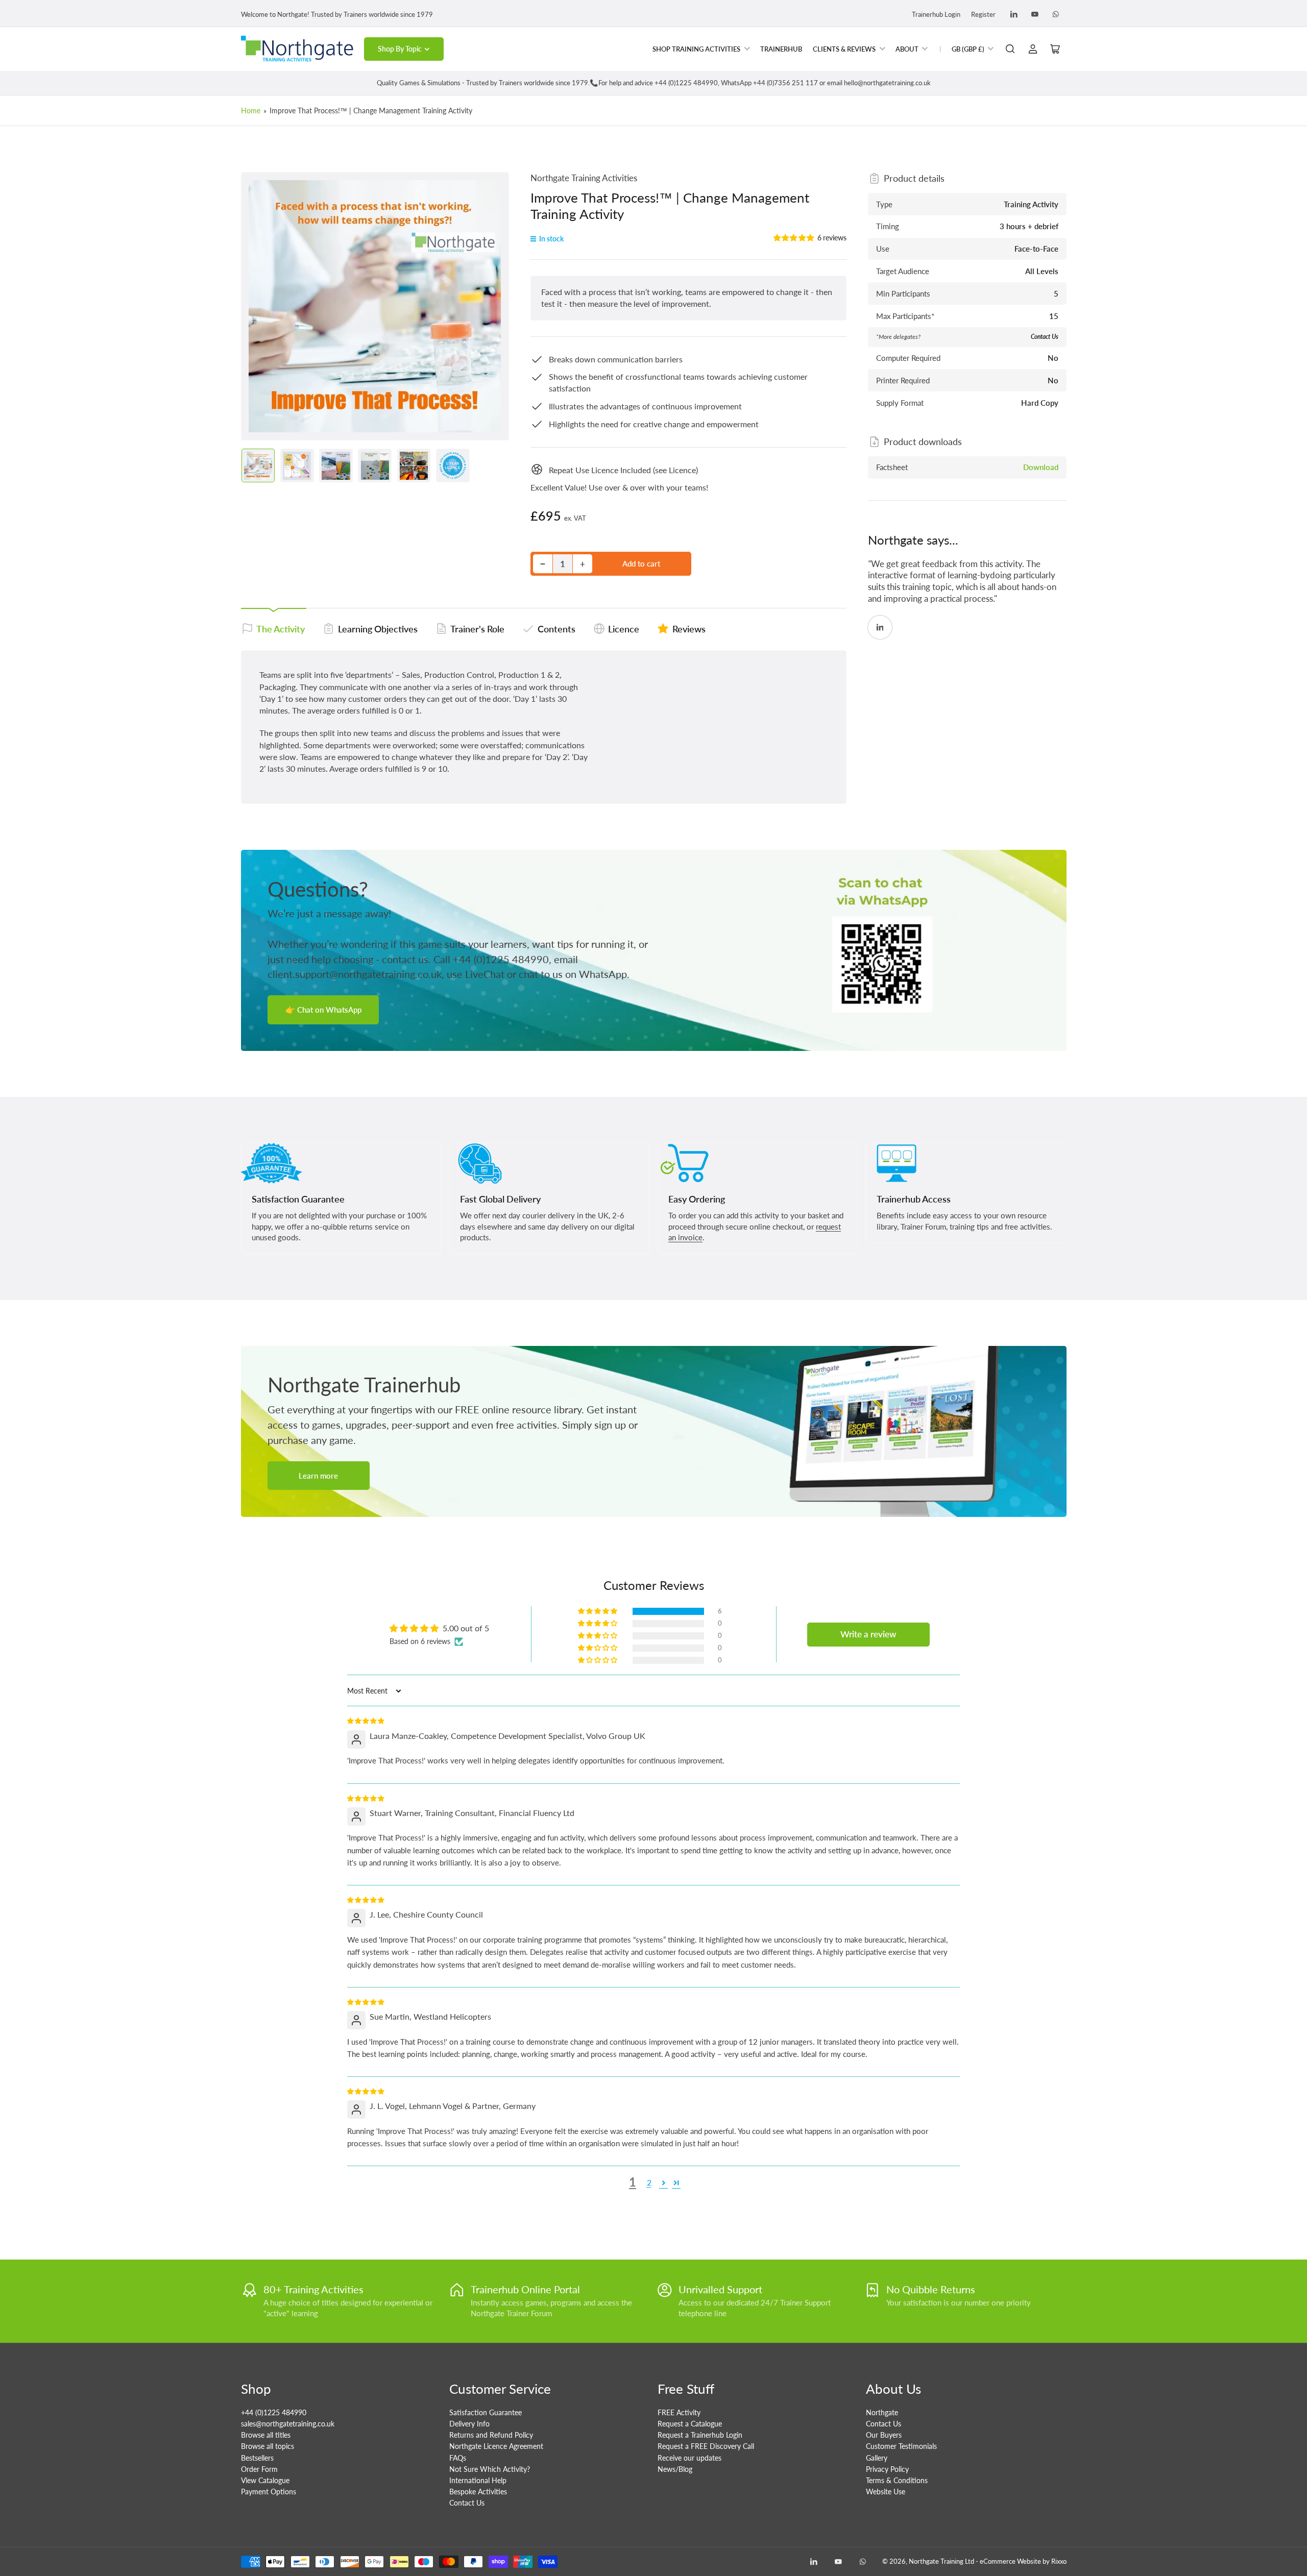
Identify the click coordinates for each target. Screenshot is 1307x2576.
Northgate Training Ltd (941, 2561)
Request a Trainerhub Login (700, 2435)
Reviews (689, 629)
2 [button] (649, 2182)
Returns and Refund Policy (491, 2435)
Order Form (259, 2469)
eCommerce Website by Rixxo (1023, 2561)
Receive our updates (689, 2458)
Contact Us (467, 2503)
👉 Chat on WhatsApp (323, 1010)
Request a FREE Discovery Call (706, 2446)
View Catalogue (265, 2480)
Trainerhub (781, 49)
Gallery (877, 2458)
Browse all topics (268, 2446)
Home (251, 111)
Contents (556, 629)
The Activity (281, 629)
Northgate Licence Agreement (496, 2446)
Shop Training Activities (696, 49)
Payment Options (269, 2492)
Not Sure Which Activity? (490, 2469)
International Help (478, 2480)
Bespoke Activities (478, 2492)
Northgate (882, 2412)
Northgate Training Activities (584, 178)
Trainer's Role (477, 629)
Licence (624, 629)
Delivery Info (469, 2424)
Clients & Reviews (844, 49)
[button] (794, 238)
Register (983, 14)
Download (1041, 467)
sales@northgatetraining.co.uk (288, 2424)
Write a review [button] (868, 1634)
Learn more (318, 1476)
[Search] (1010, 49)
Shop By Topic (400, 49)
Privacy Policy (887, 2469)
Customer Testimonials (901, 2446)
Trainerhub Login (936, 14)
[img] (366, 1720)
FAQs (458, 2458)
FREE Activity (679, 2412)
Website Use (886, 2492)
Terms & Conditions (897, 2480)
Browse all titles (266, 2435)
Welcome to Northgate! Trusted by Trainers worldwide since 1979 (337, 14)
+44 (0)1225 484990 (274, 2412)
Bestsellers (257, 2458)
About (907, 49)
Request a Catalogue (690, 2424)
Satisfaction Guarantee (486, 2412)
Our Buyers (884, 2435)
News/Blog (675, 2469)
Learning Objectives (378, 629)
